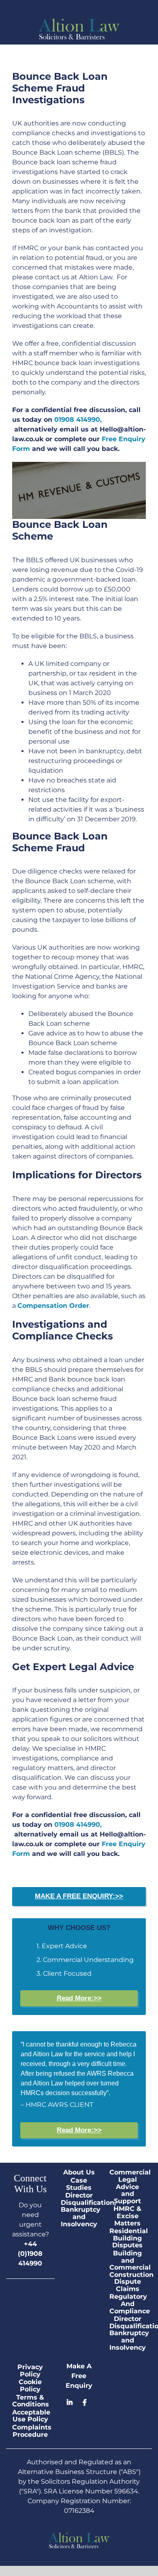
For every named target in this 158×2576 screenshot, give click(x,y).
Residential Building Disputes (128, 2238)
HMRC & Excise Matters (127, 2216)
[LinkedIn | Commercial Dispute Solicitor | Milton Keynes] (73, 2403)
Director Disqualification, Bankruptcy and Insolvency (79, 2210)
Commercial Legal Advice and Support (128, 2187)
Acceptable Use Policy (30, 2416)
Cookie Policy (30, 2386)
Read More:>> (79, 1998)
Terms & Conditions (30, 2401)
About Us (79, 2172)
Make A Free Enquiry (79, 2376)
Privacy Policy (30, 2371)
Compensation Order (53, 1306)
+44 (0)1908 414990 (30, 2254)
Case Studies (79, 2184)
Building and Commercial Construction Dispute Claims (128, 2271)
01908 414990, (78, 420)
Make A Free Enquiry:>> (79, 1896)
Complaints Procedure (30, 2431)
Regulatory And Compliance (128, 2304)
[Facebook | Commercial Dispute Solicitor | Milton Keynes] (85, 2403)
